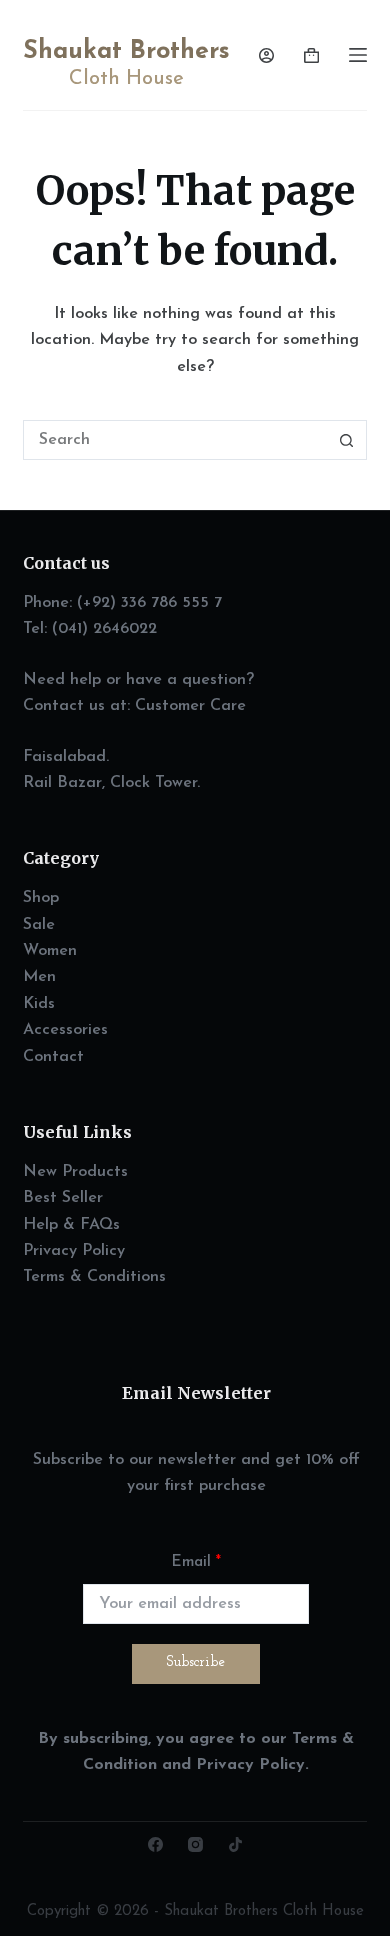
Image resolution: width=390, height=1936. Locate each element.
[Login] (266, 55)
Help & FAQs (71, 1225)
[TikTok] (235, 1844)
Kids (39, 1004)
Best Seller (63, 1198)
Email (196, 1562)
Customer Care (190, 706)
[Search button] (347, 440)
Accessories (65, 1030)
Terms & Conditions (94, 1277)
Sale (39, 925)
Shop (41, 898)
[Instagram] (195, 1844)
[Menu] (358, 55)
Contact (53, 1057)
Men (39, 977)
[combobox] (175, 440)
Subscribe (196, 1662)
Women (50, 951)
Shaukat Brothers (126, 51)
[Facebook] (155, 1844)
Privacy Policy (74, 1251)
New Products (75, 1172)
